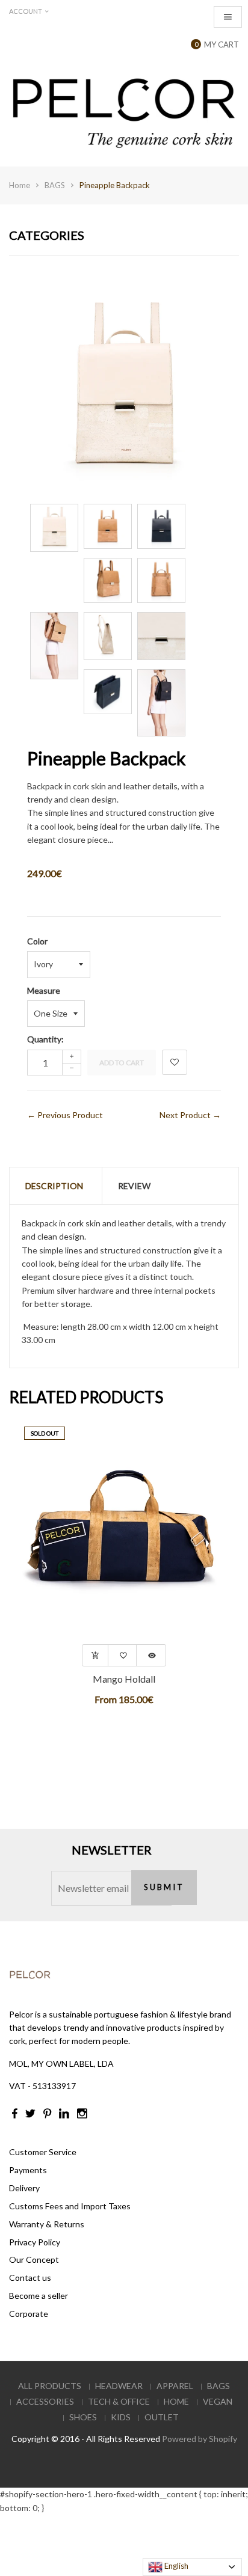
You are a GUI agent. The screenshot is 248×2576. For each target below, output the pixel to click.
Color (37, 941)
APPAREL (175, 2386)
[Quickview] (152, 1655)
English (175, 2566)
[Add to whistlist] (123, 1655)
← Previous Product (65, 1115)
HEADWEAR (119, 2386)
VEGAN (218, 2401)
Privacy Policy (35, 2242)
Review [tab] (134, 1186)
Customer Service (43, 2152)
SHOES (83, 2417)
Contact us (30, 2278)
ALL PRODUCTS (50, 2386)
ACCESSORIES (45, 2401)
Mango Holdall (124, 1679)
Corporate (29, 2314)
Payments (28, 2170)
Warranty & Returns (47, 2224)
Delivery (24, 2188)
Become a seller (39, 2296)
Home (20, 185)
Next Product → (190, 1115)
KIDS (121, 2417)
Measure (44, 990)
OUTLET (162, 2417)
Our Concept (34, 2259)
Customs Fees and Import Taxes (70, 2206)
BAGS (55, 185)
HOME (176, 2401)
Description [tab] (54, 1186)
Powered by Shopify (200, 2439)
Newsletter (112, 1850)
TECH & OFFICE (119, 2401)
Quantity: (45, 1039)
